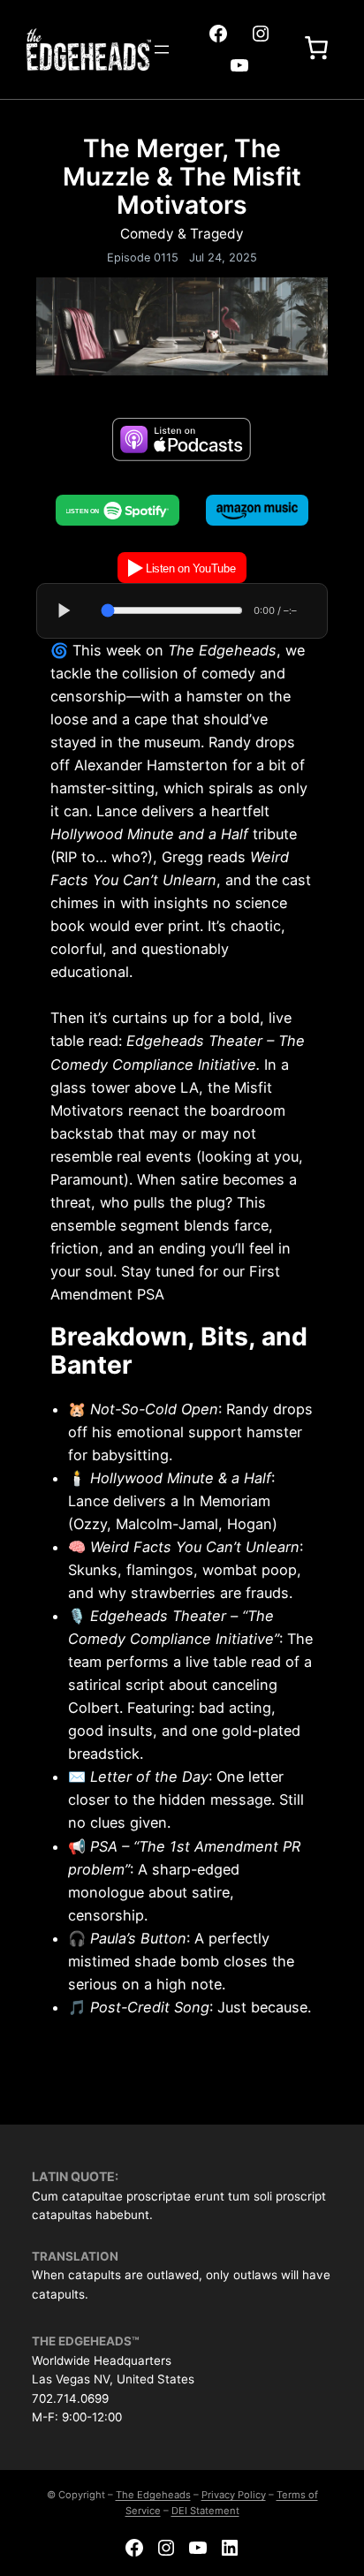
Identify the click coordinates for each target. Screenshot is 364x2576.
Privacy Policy (234, 2495)
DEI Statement (205, 2511)
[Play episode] (64, 610)
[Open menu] (162, 49)
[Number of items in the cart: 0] (316, 49)
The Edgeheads (153, 2495)
